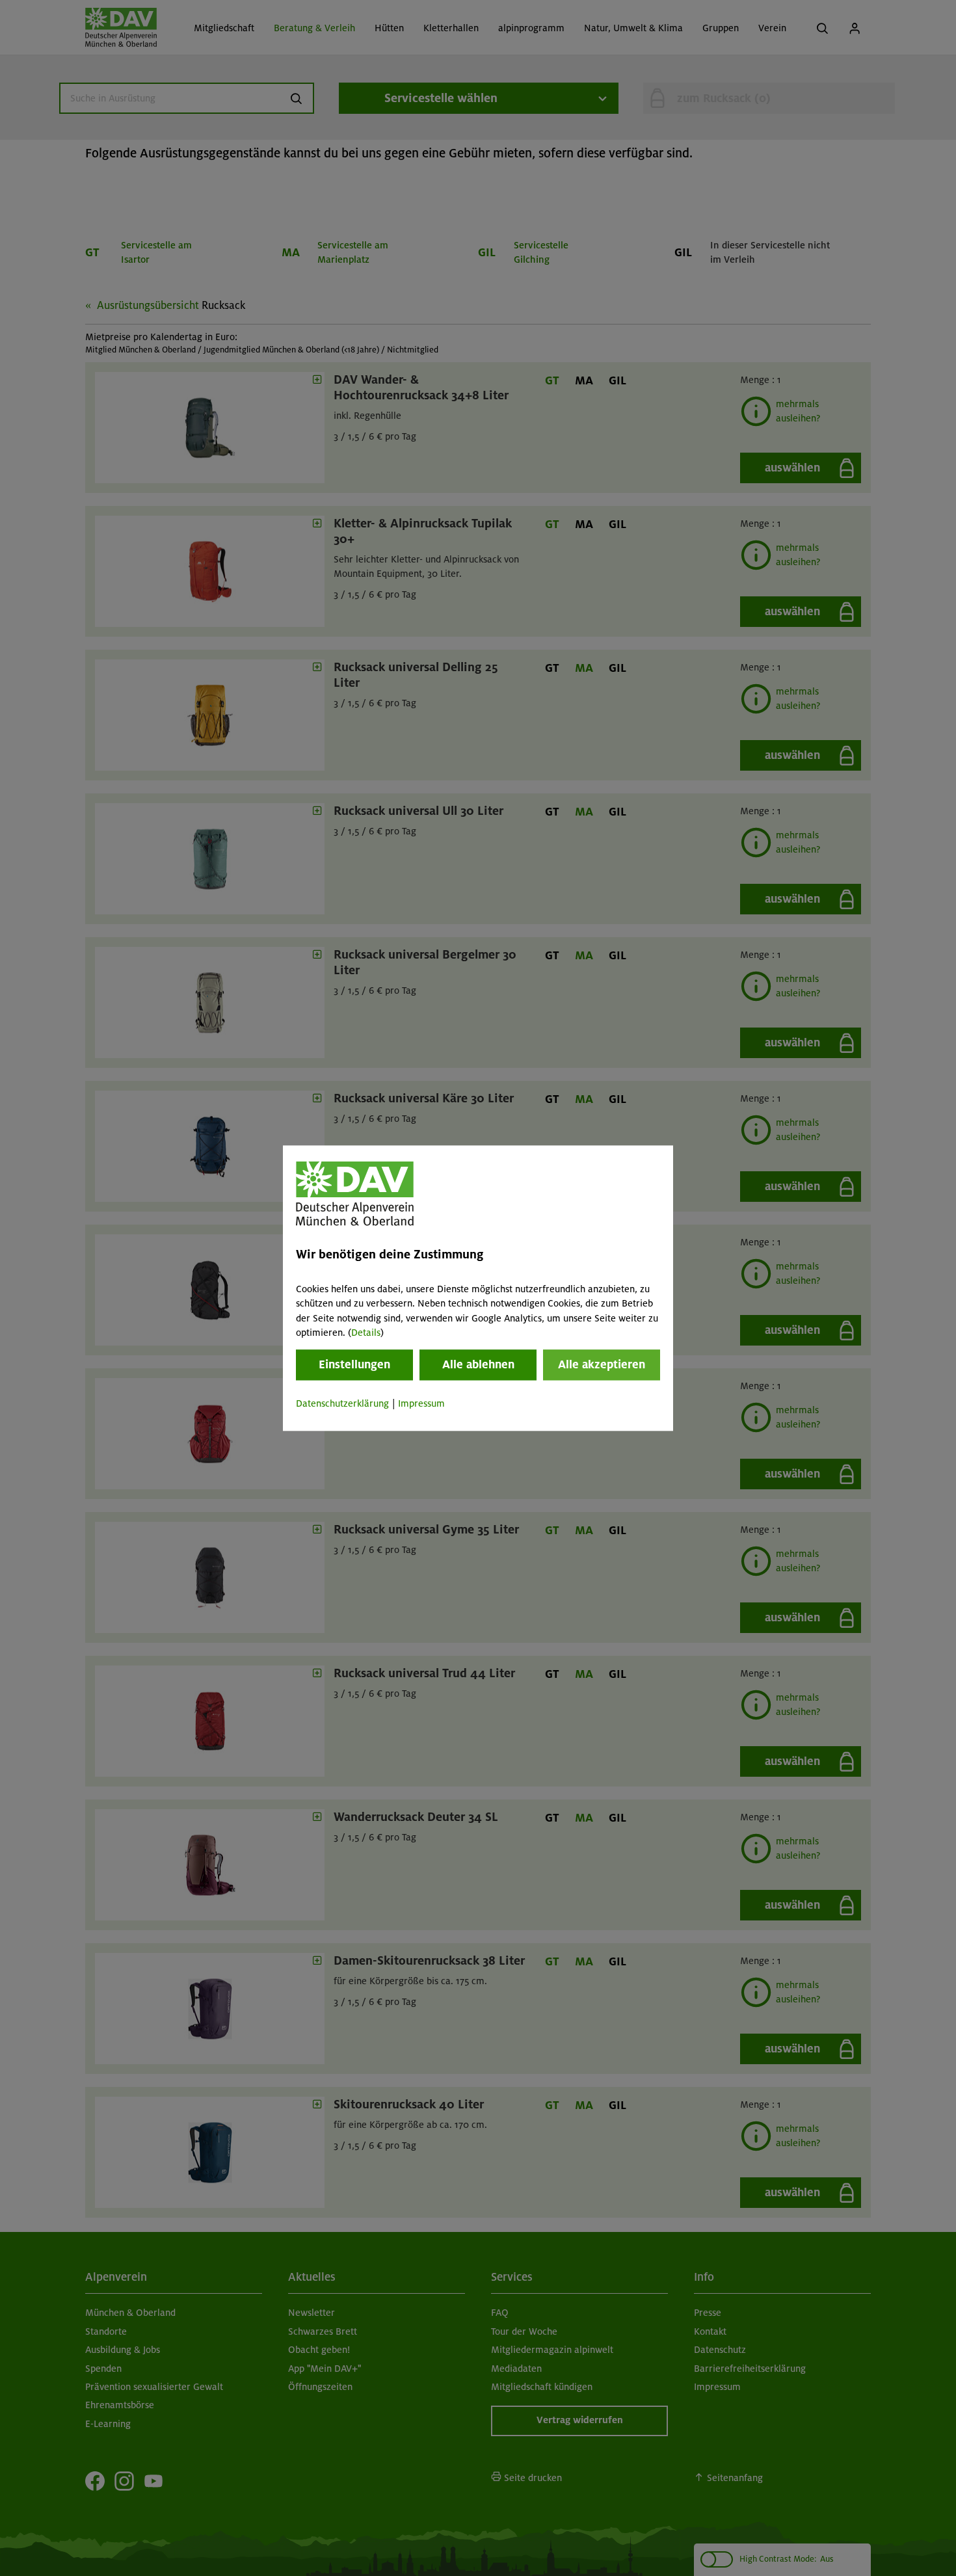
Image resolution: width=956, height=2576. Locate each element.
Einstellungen (354, 1365)
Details (366, 1333)
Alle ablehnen (478, 1365)
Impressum (421, 1404)
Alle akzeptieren (602, 1365)
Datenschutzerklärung (342, 1404)
